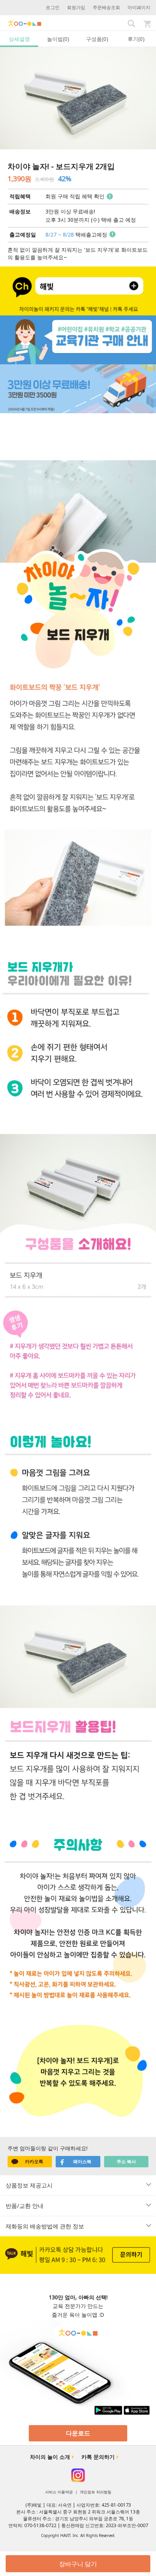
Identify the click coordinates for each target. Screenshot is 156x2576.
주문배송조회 (106, 7)
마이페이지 (139, 7)
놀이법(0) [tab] (58, 39)
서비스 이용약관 (59, 2492)
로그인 (53, 7)
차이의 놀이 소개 (50, 2457)
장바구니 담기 (78, 2564)
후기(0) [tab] (136, 39)
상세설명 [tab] (19, 39)
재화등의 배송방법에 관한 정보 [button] (45, 2226)
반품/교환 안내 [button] (25, 2206)
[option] (78, 98)
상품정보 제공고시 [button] (29, 2185)
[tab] (78, 2185)
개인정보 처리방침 (96, 2492)
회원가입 (76, 7)
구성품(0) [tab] (97, 39)
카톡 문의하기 (98, 2457)
